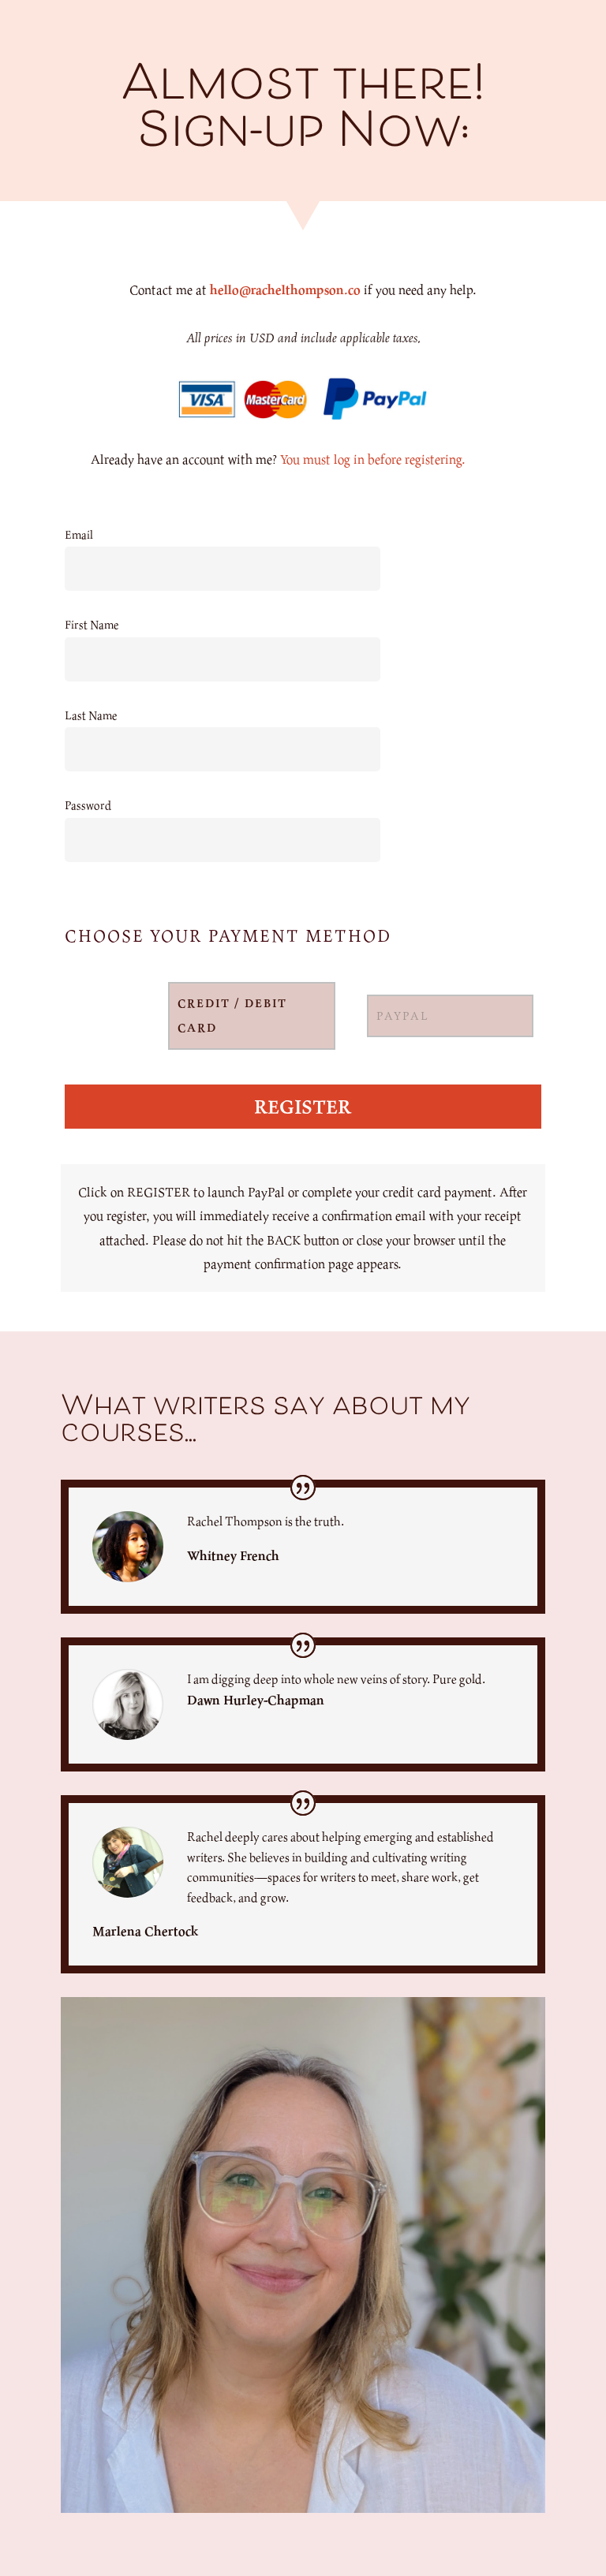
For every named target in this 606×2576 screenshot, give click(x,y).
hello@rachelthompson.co (285, 289)
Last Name (91, 715)
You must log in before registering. (373, 459)
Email (79, 534)
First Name (92, 624)
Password (88, 805)
